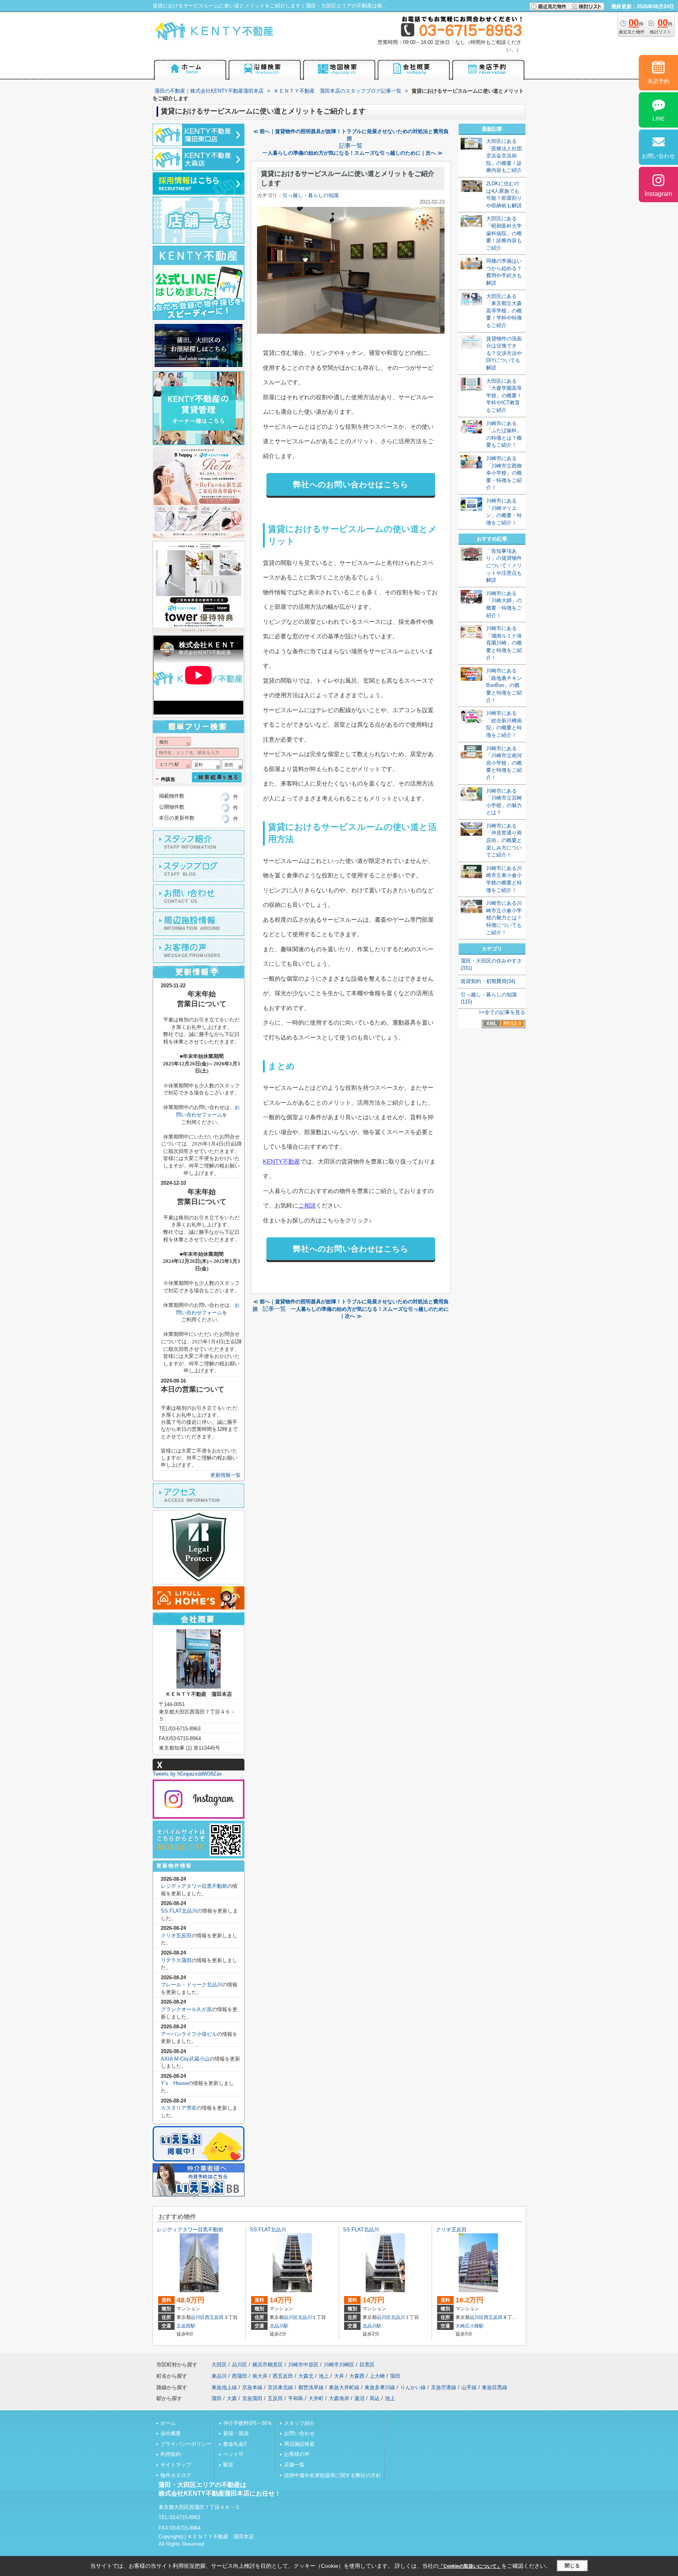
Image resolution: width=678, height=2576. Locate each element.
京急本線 (252, 2387)
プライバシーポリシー (186, 2444)
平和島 (296, 2398)
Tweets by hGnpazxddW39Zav (187, 1774)
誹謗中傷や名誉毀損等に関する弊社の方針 (333, 2475)
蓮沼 (359, 2398)
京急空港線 (444, 2387)
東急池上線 (224, 2387)
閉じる (572, 2566)
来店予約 (658, 81)
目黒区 (367, 2365)
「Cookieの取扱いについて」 (470, 2566)
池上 (324, 2376)
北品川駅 (279, 2326)
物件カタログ (176, 2475)
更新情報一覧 (226, 1475)
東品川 (219, 2376)
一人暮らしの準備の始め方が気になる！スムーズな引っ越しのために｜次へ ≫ (353, 153)
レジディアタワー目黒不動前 (194, 1886)
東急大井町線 (344, 2387)
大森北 (306, 2376)
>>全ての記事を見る (502, 1012)
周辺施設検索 (299, 2444)
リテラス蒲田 (176, 1960)
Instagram (658, 194)
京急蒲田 (252, 2398)
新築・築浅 (236, 2433)
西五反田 (214, 2317)
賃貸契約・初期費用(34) (488, 981)
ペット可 (233, 2454)
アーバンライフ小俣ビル (189, 2034)
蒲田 (395, 2376)
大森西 (357, 2376)
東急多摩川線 (380, 2387)
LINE (659, 119)
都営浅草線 (311, 2387)
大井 (339, 2376)
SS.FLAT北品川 (179, 1911)
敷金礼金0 (235, 2444)
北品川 (305, 2317)
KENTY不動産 (282, 1161)
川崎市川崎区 (339, 2365)
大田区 (219, 2365)
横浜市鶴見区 (268, 2365)
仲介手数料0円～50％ (248, 2423)
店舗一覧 (294, 2465)
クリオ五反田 (176, 1936)
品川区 (198, 2317)
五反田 (275, 2398)
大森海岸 (339, 2398)
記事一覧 (351, 146)
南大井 (260, 2376)
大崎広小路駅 (470, 2326)
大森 (232, 2398)
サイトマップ (176, 2465)
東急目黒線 (495, 2387)
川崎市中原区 (303, 2365)
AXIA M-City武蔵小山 (185, 2059)
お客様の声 (297, 2454)
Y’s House (174, 2083)
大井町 (316, 2398)
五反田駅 (186, 2326)
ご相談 (307, 1205)
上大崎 (377, 2376)
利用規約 (171, 2454)
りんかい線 (413, 2387)
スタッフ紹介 (299, 2423)
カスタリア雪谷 (179, 2108)
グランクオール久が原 (186, 2009)
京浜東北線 (280, 2387)
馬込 (375, 2398)
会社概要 (171, 2433)
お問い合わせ (299, 2433)
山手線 (469, 2387)
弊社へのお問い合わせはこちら (351, 484)
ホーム (168, 2423)
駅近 (228, 2465)
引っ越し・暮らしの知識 (311, 195)
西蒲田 (240, 2376)
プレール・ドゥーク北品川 (191, 1985)
